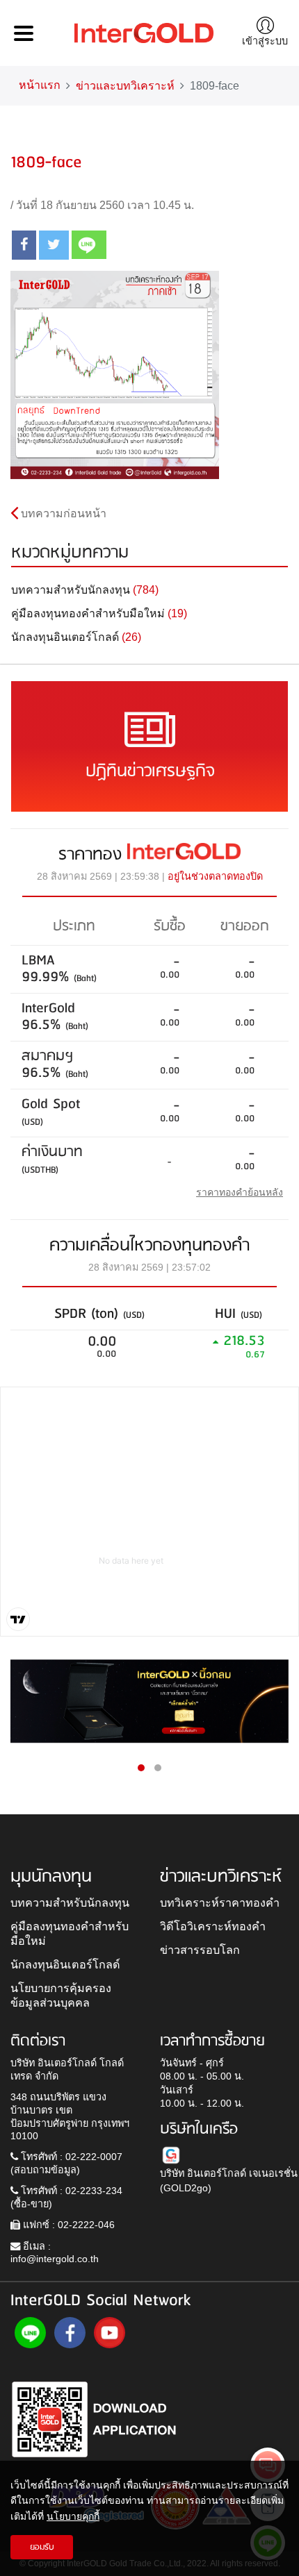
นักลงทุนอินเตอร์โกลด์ (65, 1964)
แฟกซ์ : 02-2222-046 (67, 2225)
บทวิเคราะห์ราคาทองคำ (220, 1902)
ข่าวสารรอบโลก (200, 1950)
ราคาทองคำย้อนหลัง (240, 1192)
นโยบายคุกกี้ (73, 2516)
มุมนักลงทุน (51, 1877)
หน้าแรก (40, 85)
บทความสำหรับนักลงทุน (70, 1902)
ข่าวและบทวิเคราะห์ (125, 86)
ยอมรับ (42, 2547)
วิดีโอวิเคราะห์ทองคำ (213, 1926)
